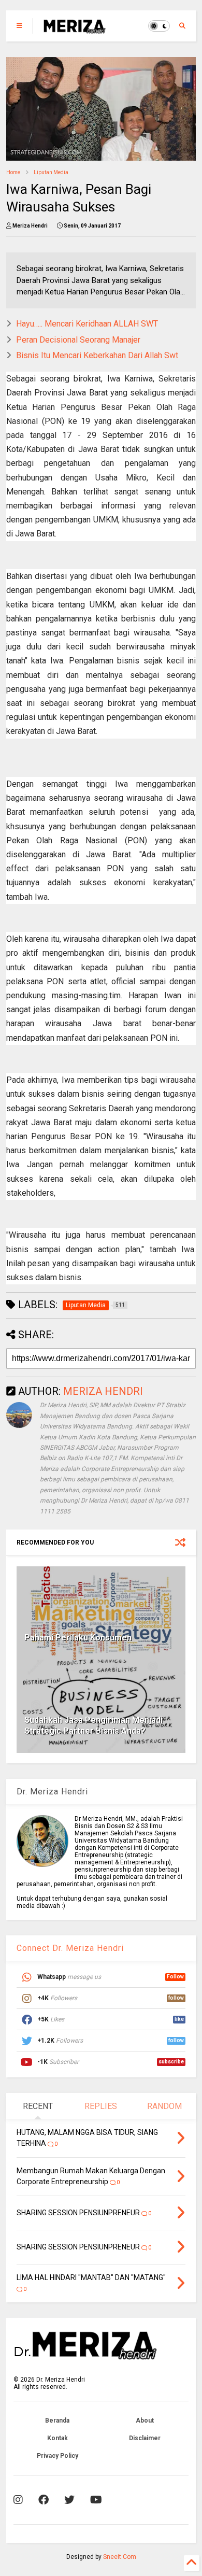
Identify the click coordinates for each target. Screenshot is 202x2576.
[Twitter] (69, 2500)
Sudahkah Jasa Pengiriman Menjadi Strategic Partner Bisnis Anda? (93, 1725)
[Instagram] (18, 2500)
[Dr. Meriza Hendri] (75, 29)
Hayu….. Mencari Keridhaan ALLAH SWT (87, 324)
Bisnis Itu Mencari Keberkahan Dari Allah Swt (97, 355)
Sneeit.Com (120, 2557)
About (145, 2421)
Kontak (57, 2438)
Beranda (57, 2421)
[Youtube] (96, 2500)
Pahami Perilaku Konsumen (78, 1638)
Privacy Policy (57, 2456)
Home (13, 172)
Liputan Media (51, 172)
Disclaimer (145, 2438)
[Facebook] (44, 2500)
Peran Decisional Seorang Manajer (78, 340)
